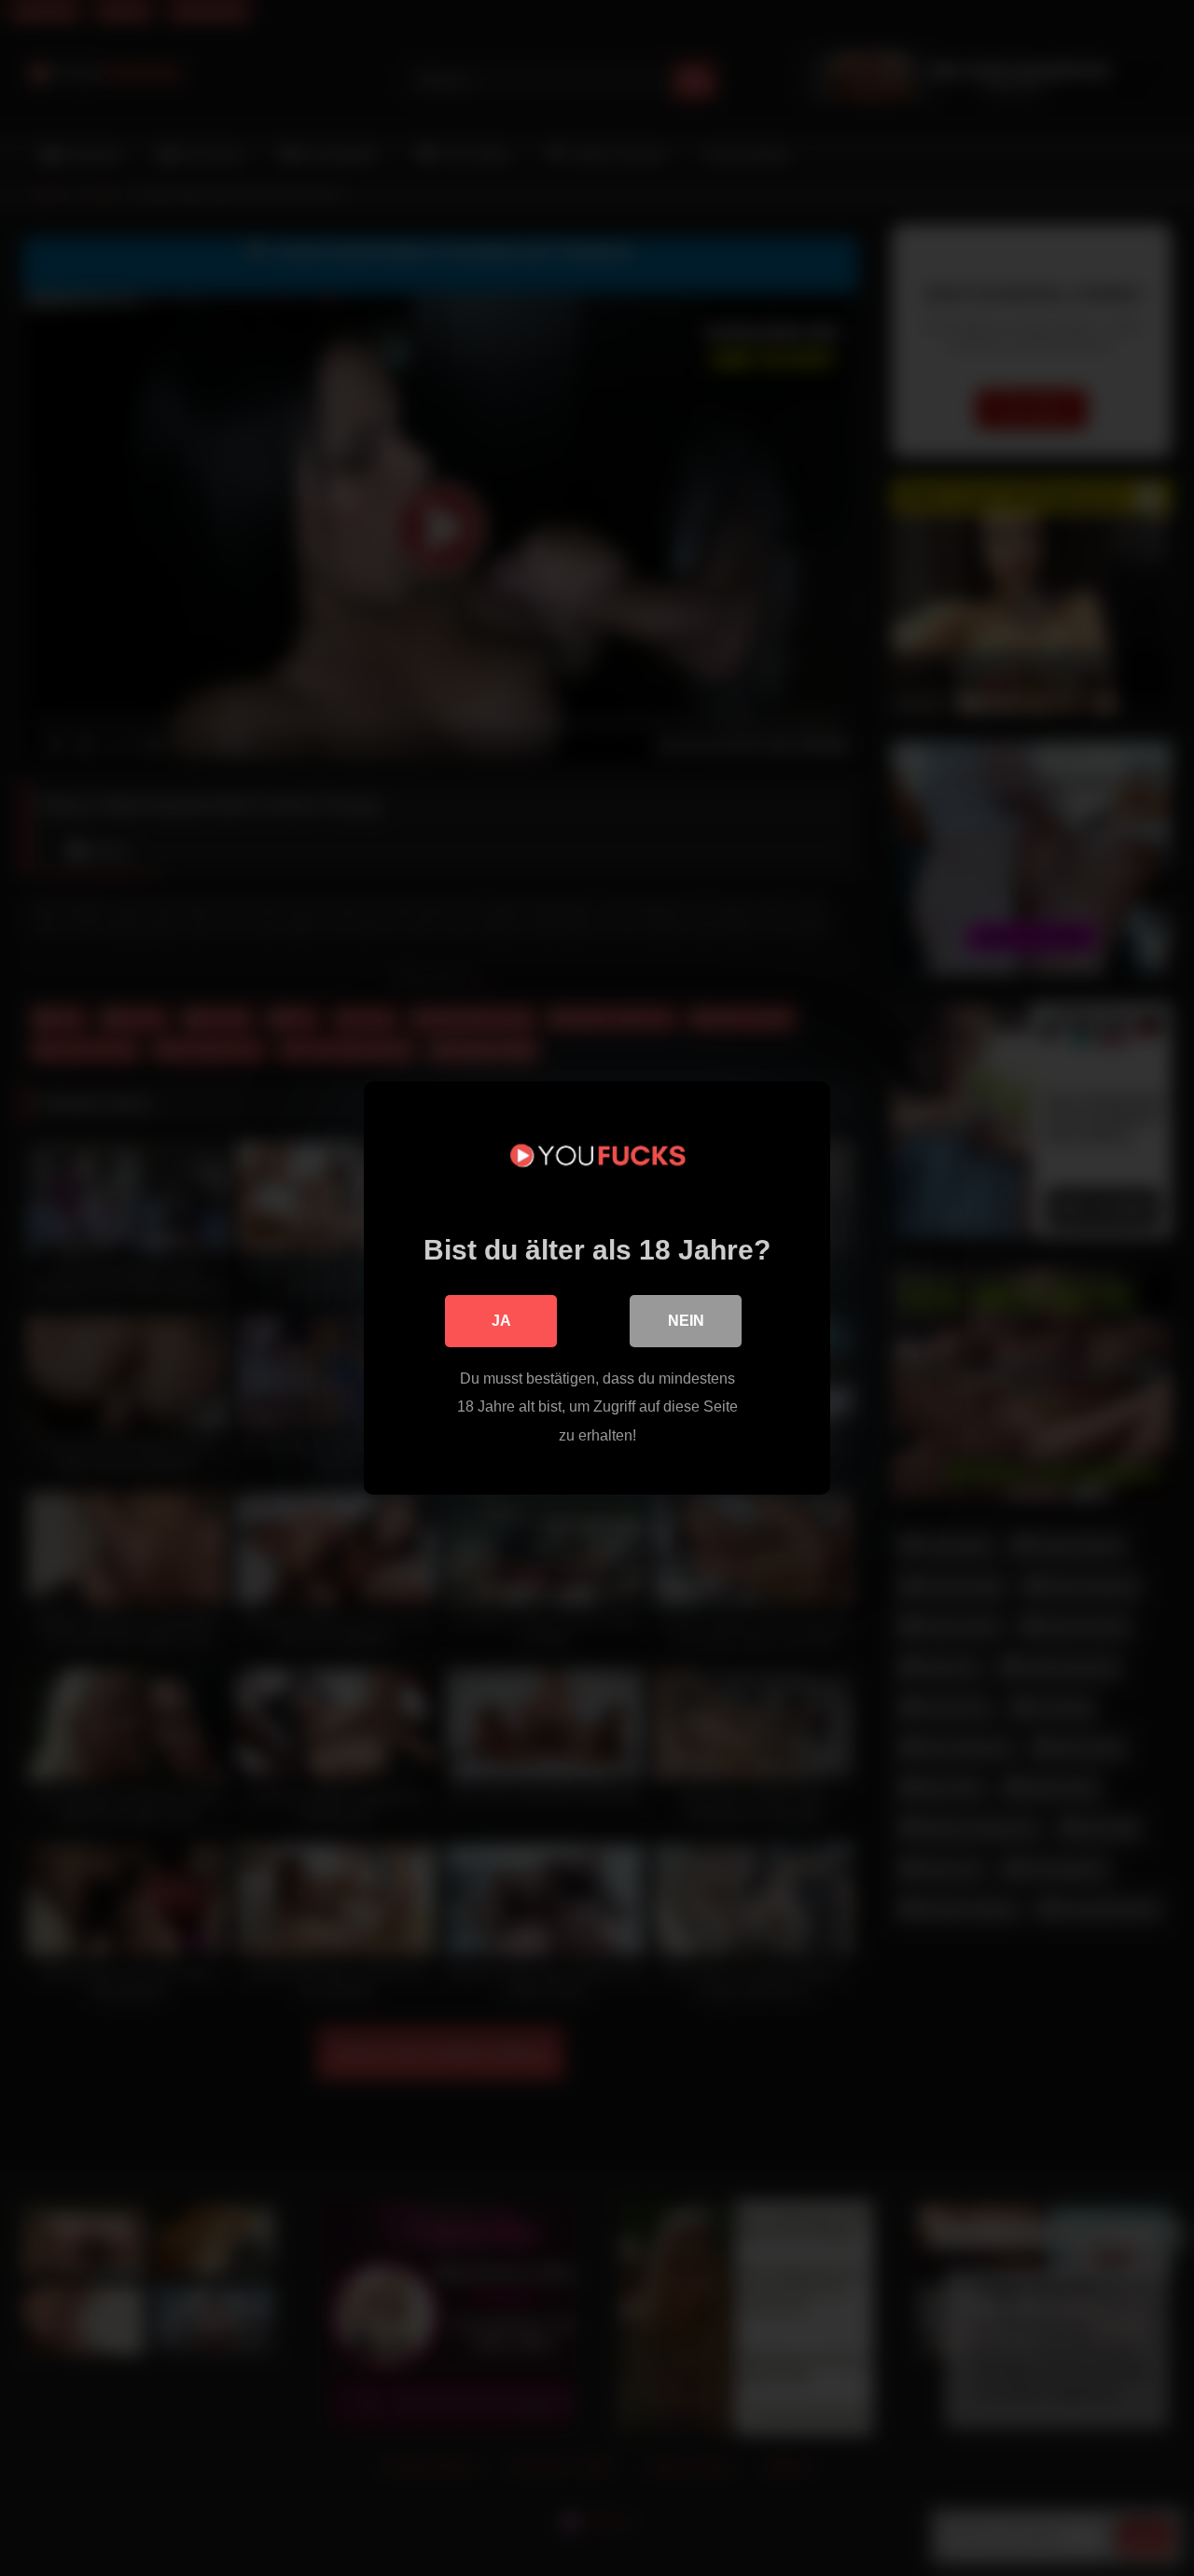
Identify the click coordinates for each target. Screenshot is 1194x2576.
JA (501, 1321)
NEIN (686, 1321)
